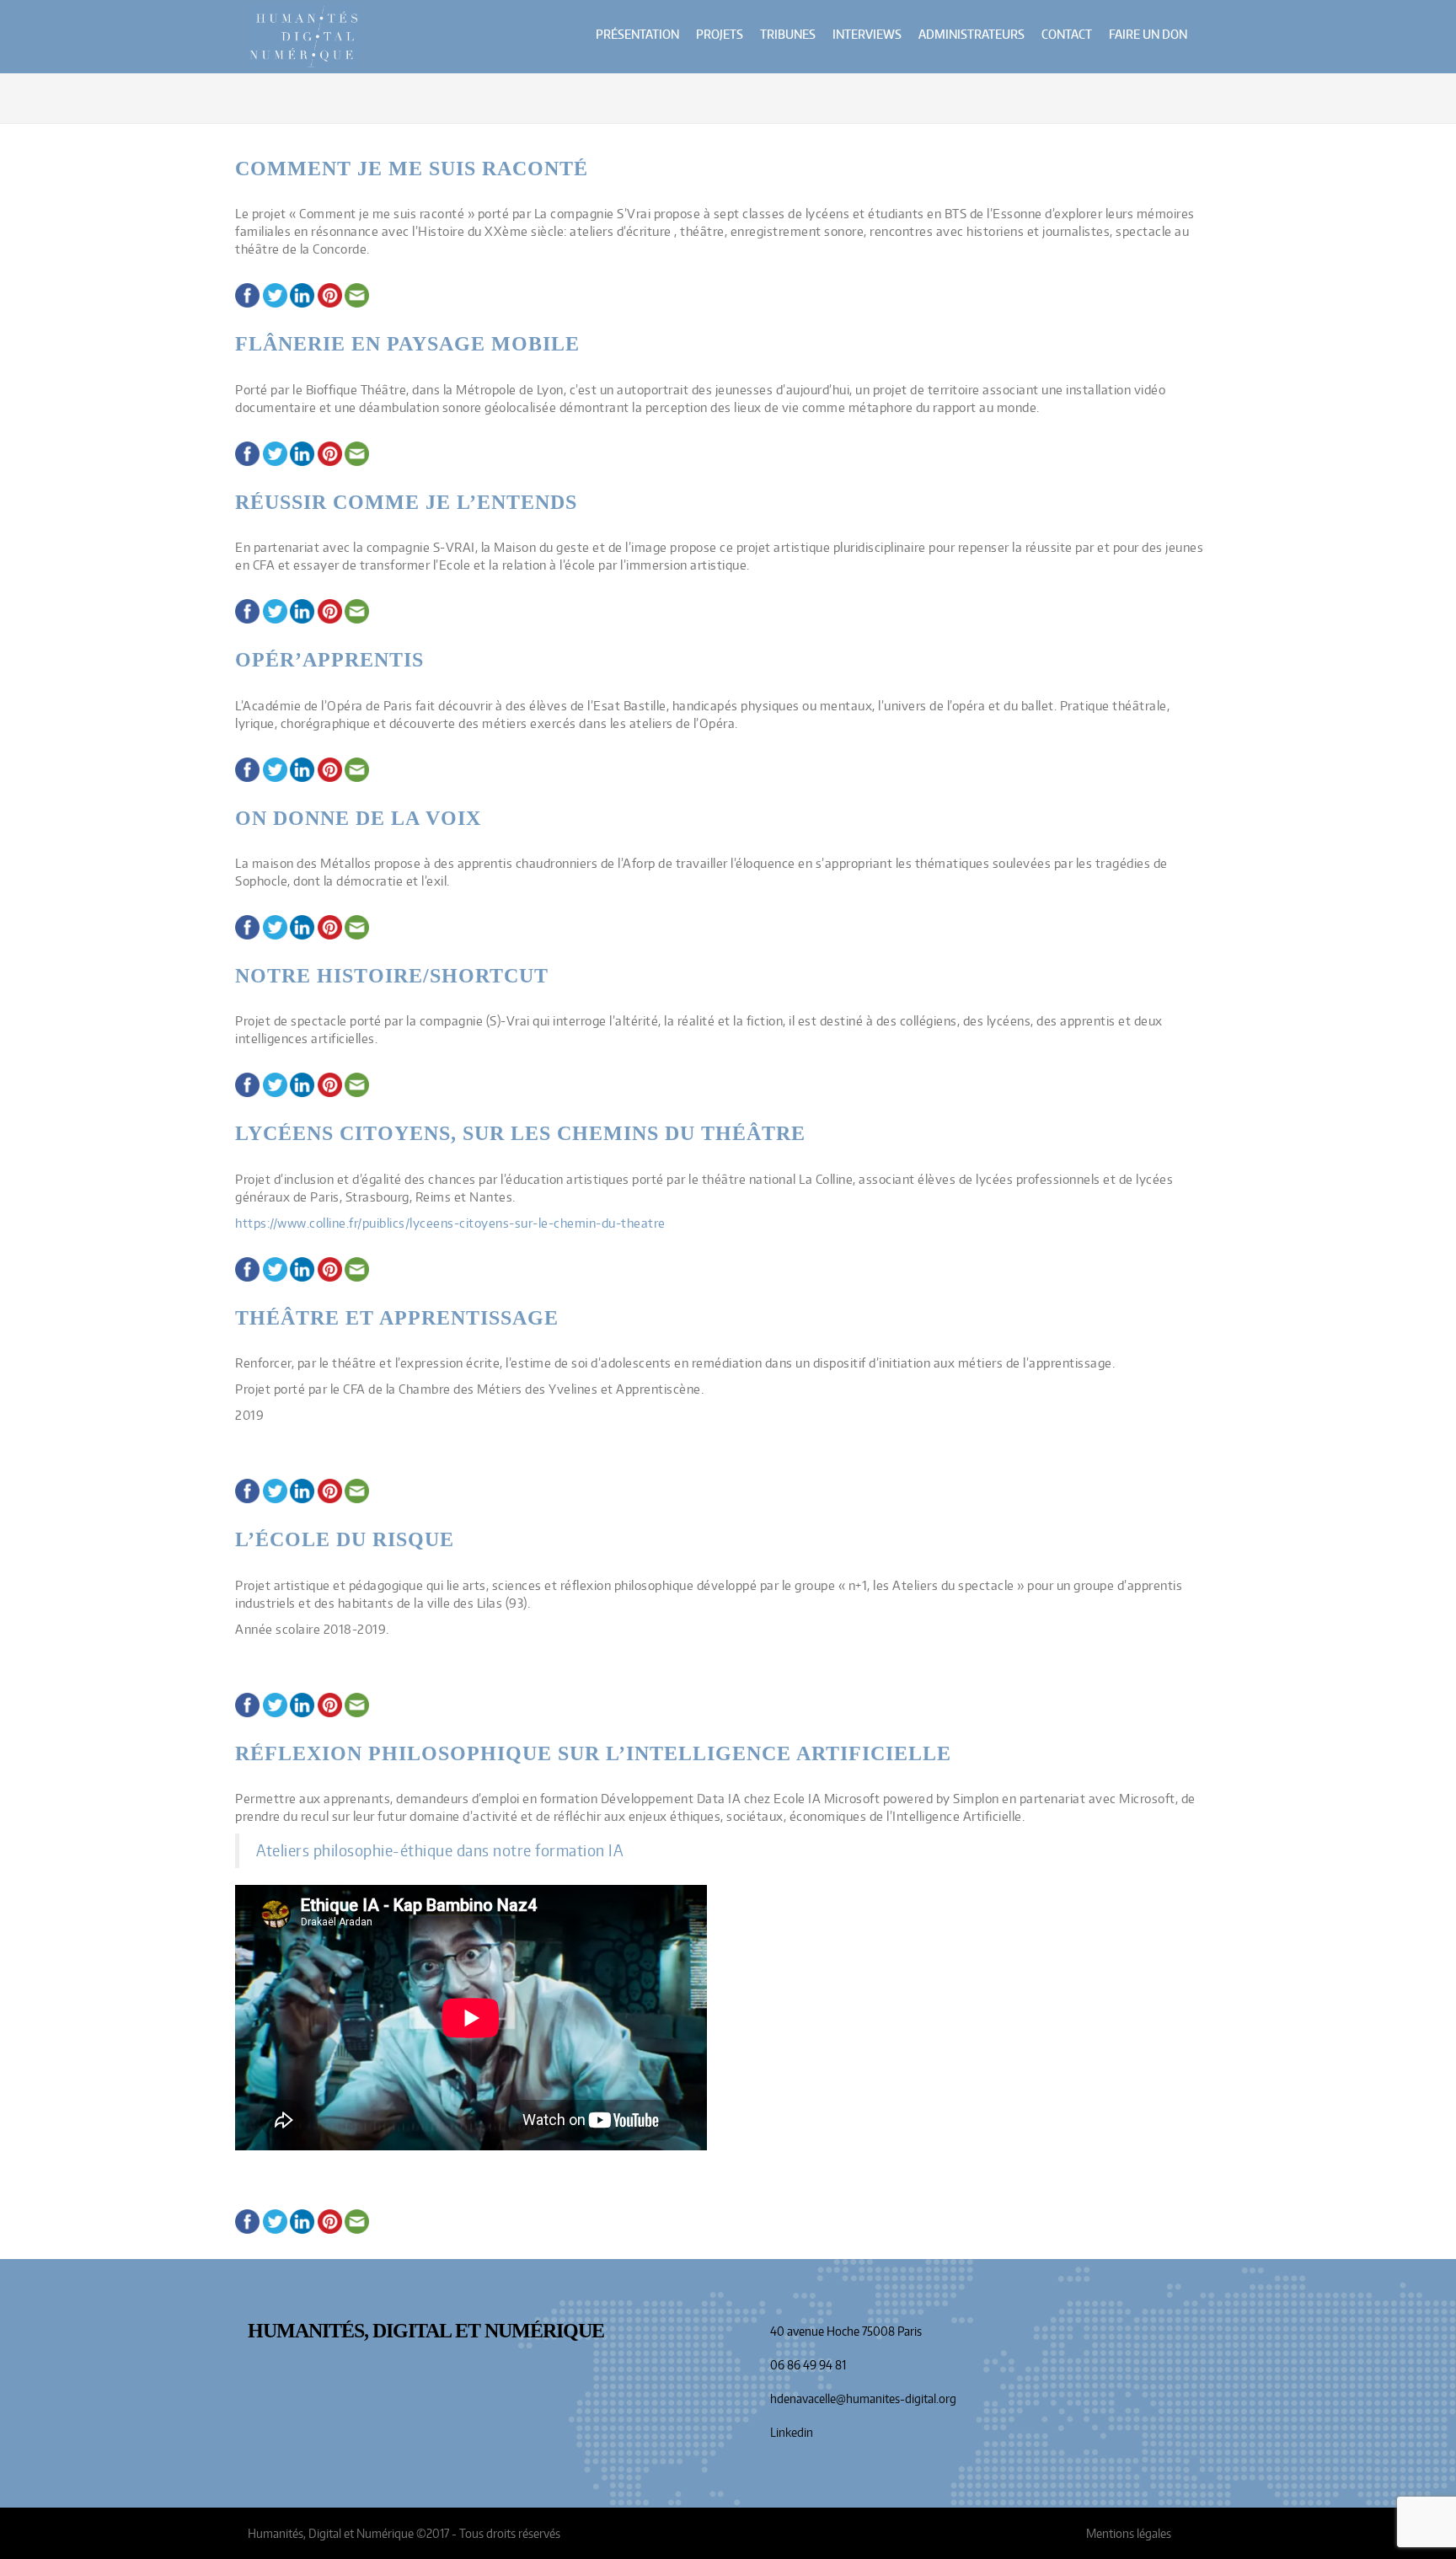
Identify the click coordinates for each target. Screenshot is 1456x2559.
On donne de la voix (358, 818)
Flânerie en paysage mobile (407, 344)
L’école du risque (345, 1539)
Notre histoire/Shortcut (392, 976)
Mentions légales (1129, 2533)
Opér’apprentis (329, 660)
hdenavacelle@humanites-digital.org (863, 2398)
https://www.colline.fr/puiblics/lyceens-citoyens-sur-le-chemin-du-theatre (450, 1223)
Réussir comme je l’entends (406, 502)
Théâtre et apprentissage (397, 1318)
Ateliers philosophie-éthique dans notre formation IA (439, 1851)
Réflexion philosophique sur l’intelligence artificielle (596, 1753)
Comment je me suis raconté (412, 169)
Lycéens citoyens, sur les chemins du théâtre (520, 1133)
